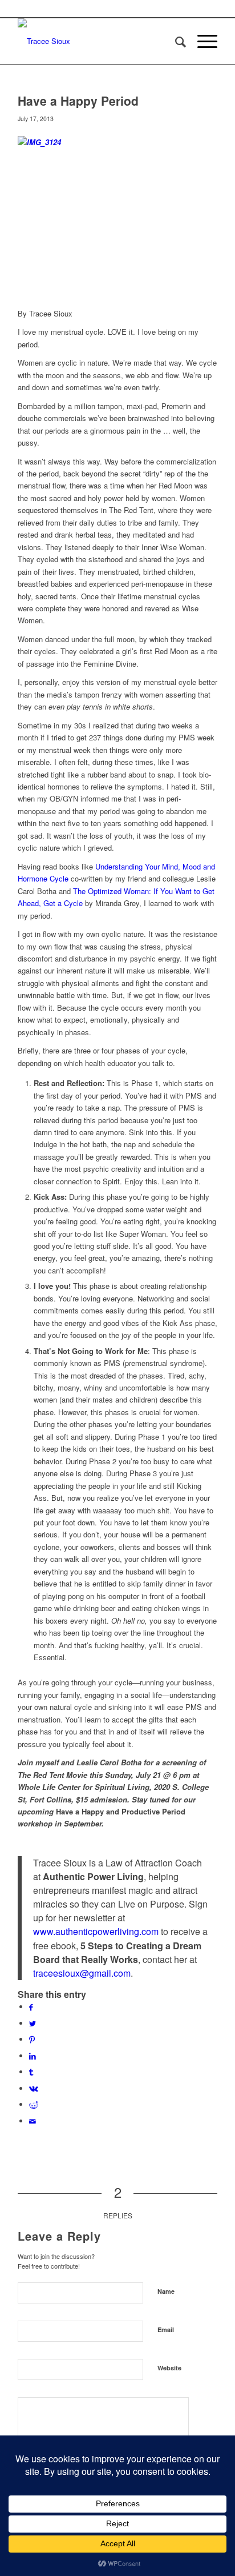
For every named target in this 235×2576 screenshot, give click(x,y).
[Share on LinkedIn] (33, 2056)
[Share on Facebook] (31, 2007)
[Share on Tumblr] (31, 2072)
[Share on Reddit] (34, 2104)
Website (169, 2368)
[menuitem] (175, 41)
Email (166, 2329)
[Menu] (202, 41)
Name (166, 2291)
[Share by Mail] (33, 2121)
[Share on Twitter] (33, 2023)
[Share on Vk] (34, 2088)
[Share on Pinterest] (32, 2039)
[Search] (175, 41)
